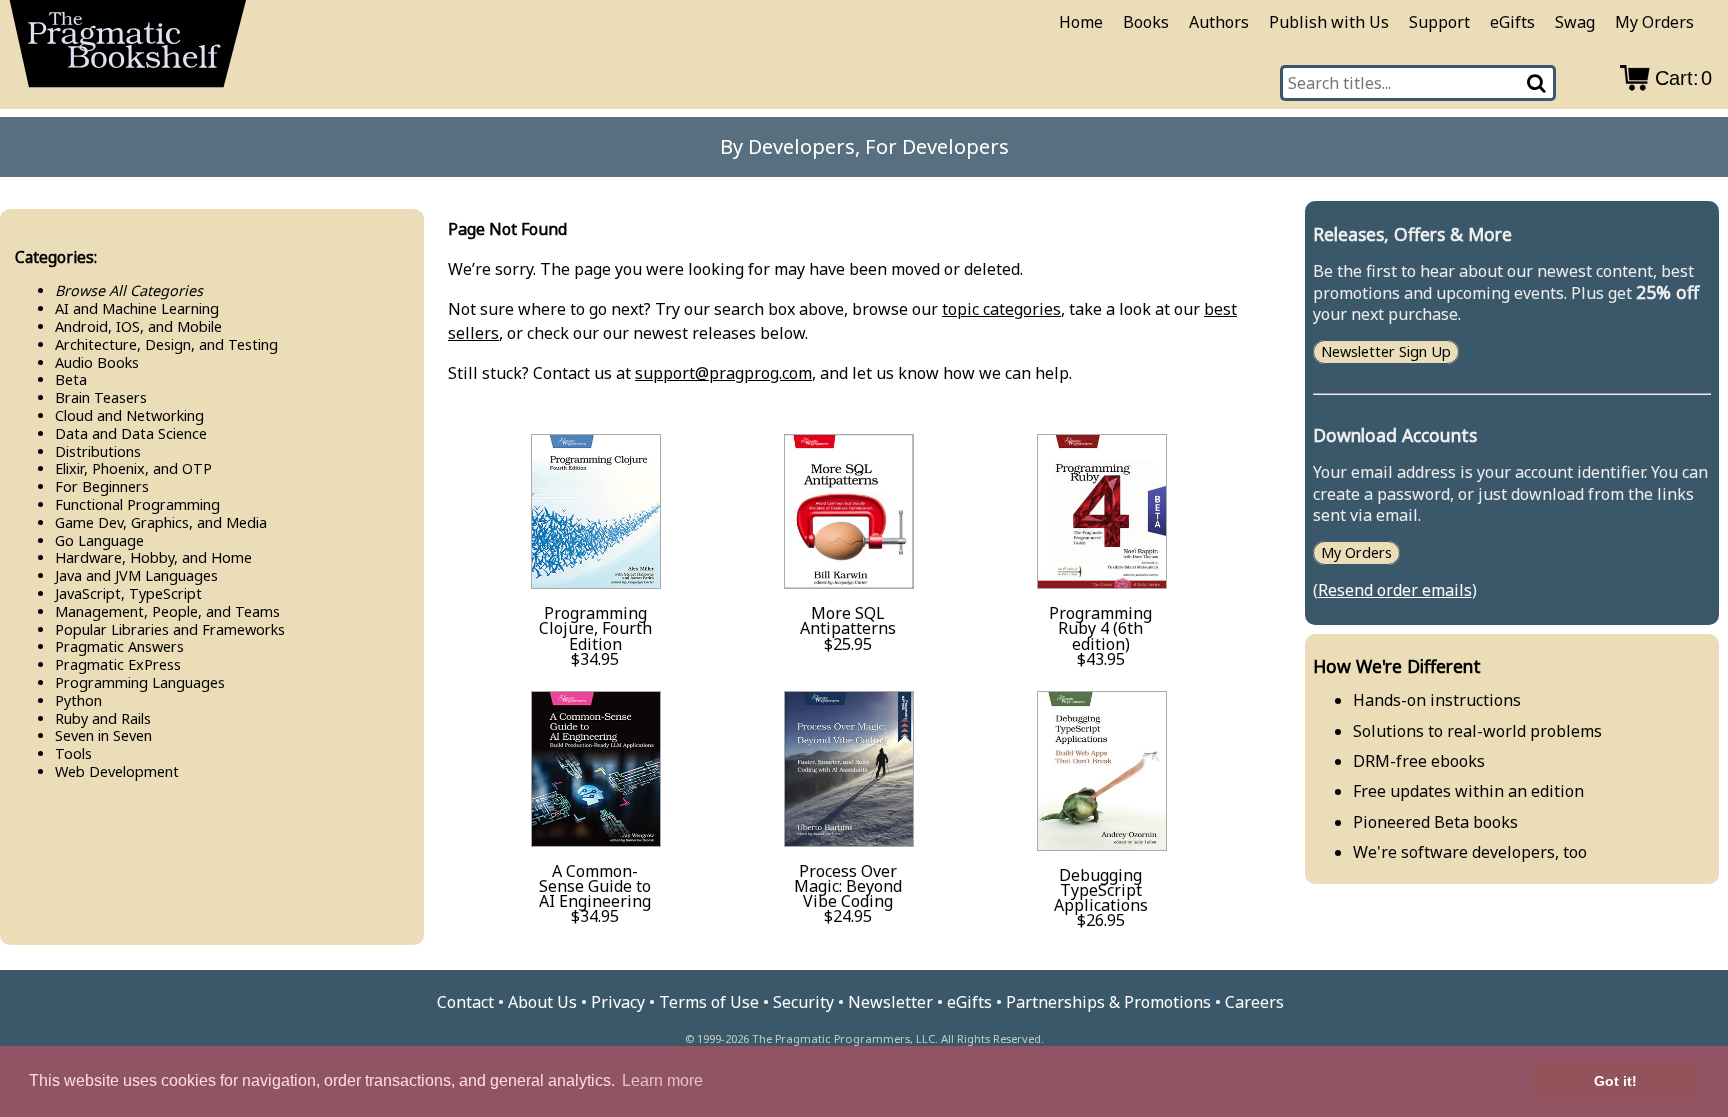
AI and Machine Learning (137, 308)
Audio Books (97, 362)
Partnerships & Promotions (1108, 1002)
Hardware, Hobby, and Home (153, 557)
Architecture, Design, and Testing (166, 344)
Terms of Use (709, 1002)
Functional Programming (137, 504)
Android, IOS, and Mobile (138, 326)
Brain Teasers (101, 397)
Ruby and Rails (103, 718)
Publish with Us (1329, 22)
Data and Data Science (131, 433)
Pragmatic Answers (119, 646)
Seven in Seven (103, 735)
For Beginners (102, 486)
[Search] (1538, 83)
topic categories (1001, 309)
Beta (71, 379)
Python (78, 700)
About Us (542, 1002)
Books (1146, 22)
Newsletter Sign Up (1386, 352)
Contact (465, 1002)
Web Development (117, 771)
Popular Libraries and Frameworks (170, 629)
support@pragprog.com (723, 373)
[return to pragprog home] (128, 50)
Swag (1575, 22)
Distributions (98, 451)
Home (1081, 22)
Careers (1254, 1002)
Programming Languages (140, 682)
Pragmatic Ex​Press (118, 664)
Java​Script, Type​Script (128, 593)
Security (803, 1002)
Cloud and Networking (129, 415)
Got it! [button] (1615, 1081)
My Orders (1654, 22)
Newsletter (890, 1002)
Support (1439, 22)
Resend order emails (1395, 590)
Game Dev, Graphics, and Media (161, 522)
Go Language (99, 540)
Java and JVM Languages (136, 575)
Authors (1219, 22)
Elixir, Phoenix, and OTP (133, 468)
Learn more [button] (662, 1080)
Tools (73, 753)
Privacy (618, 1002)
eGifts (1512, 22)
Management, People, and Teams (167, 611)
